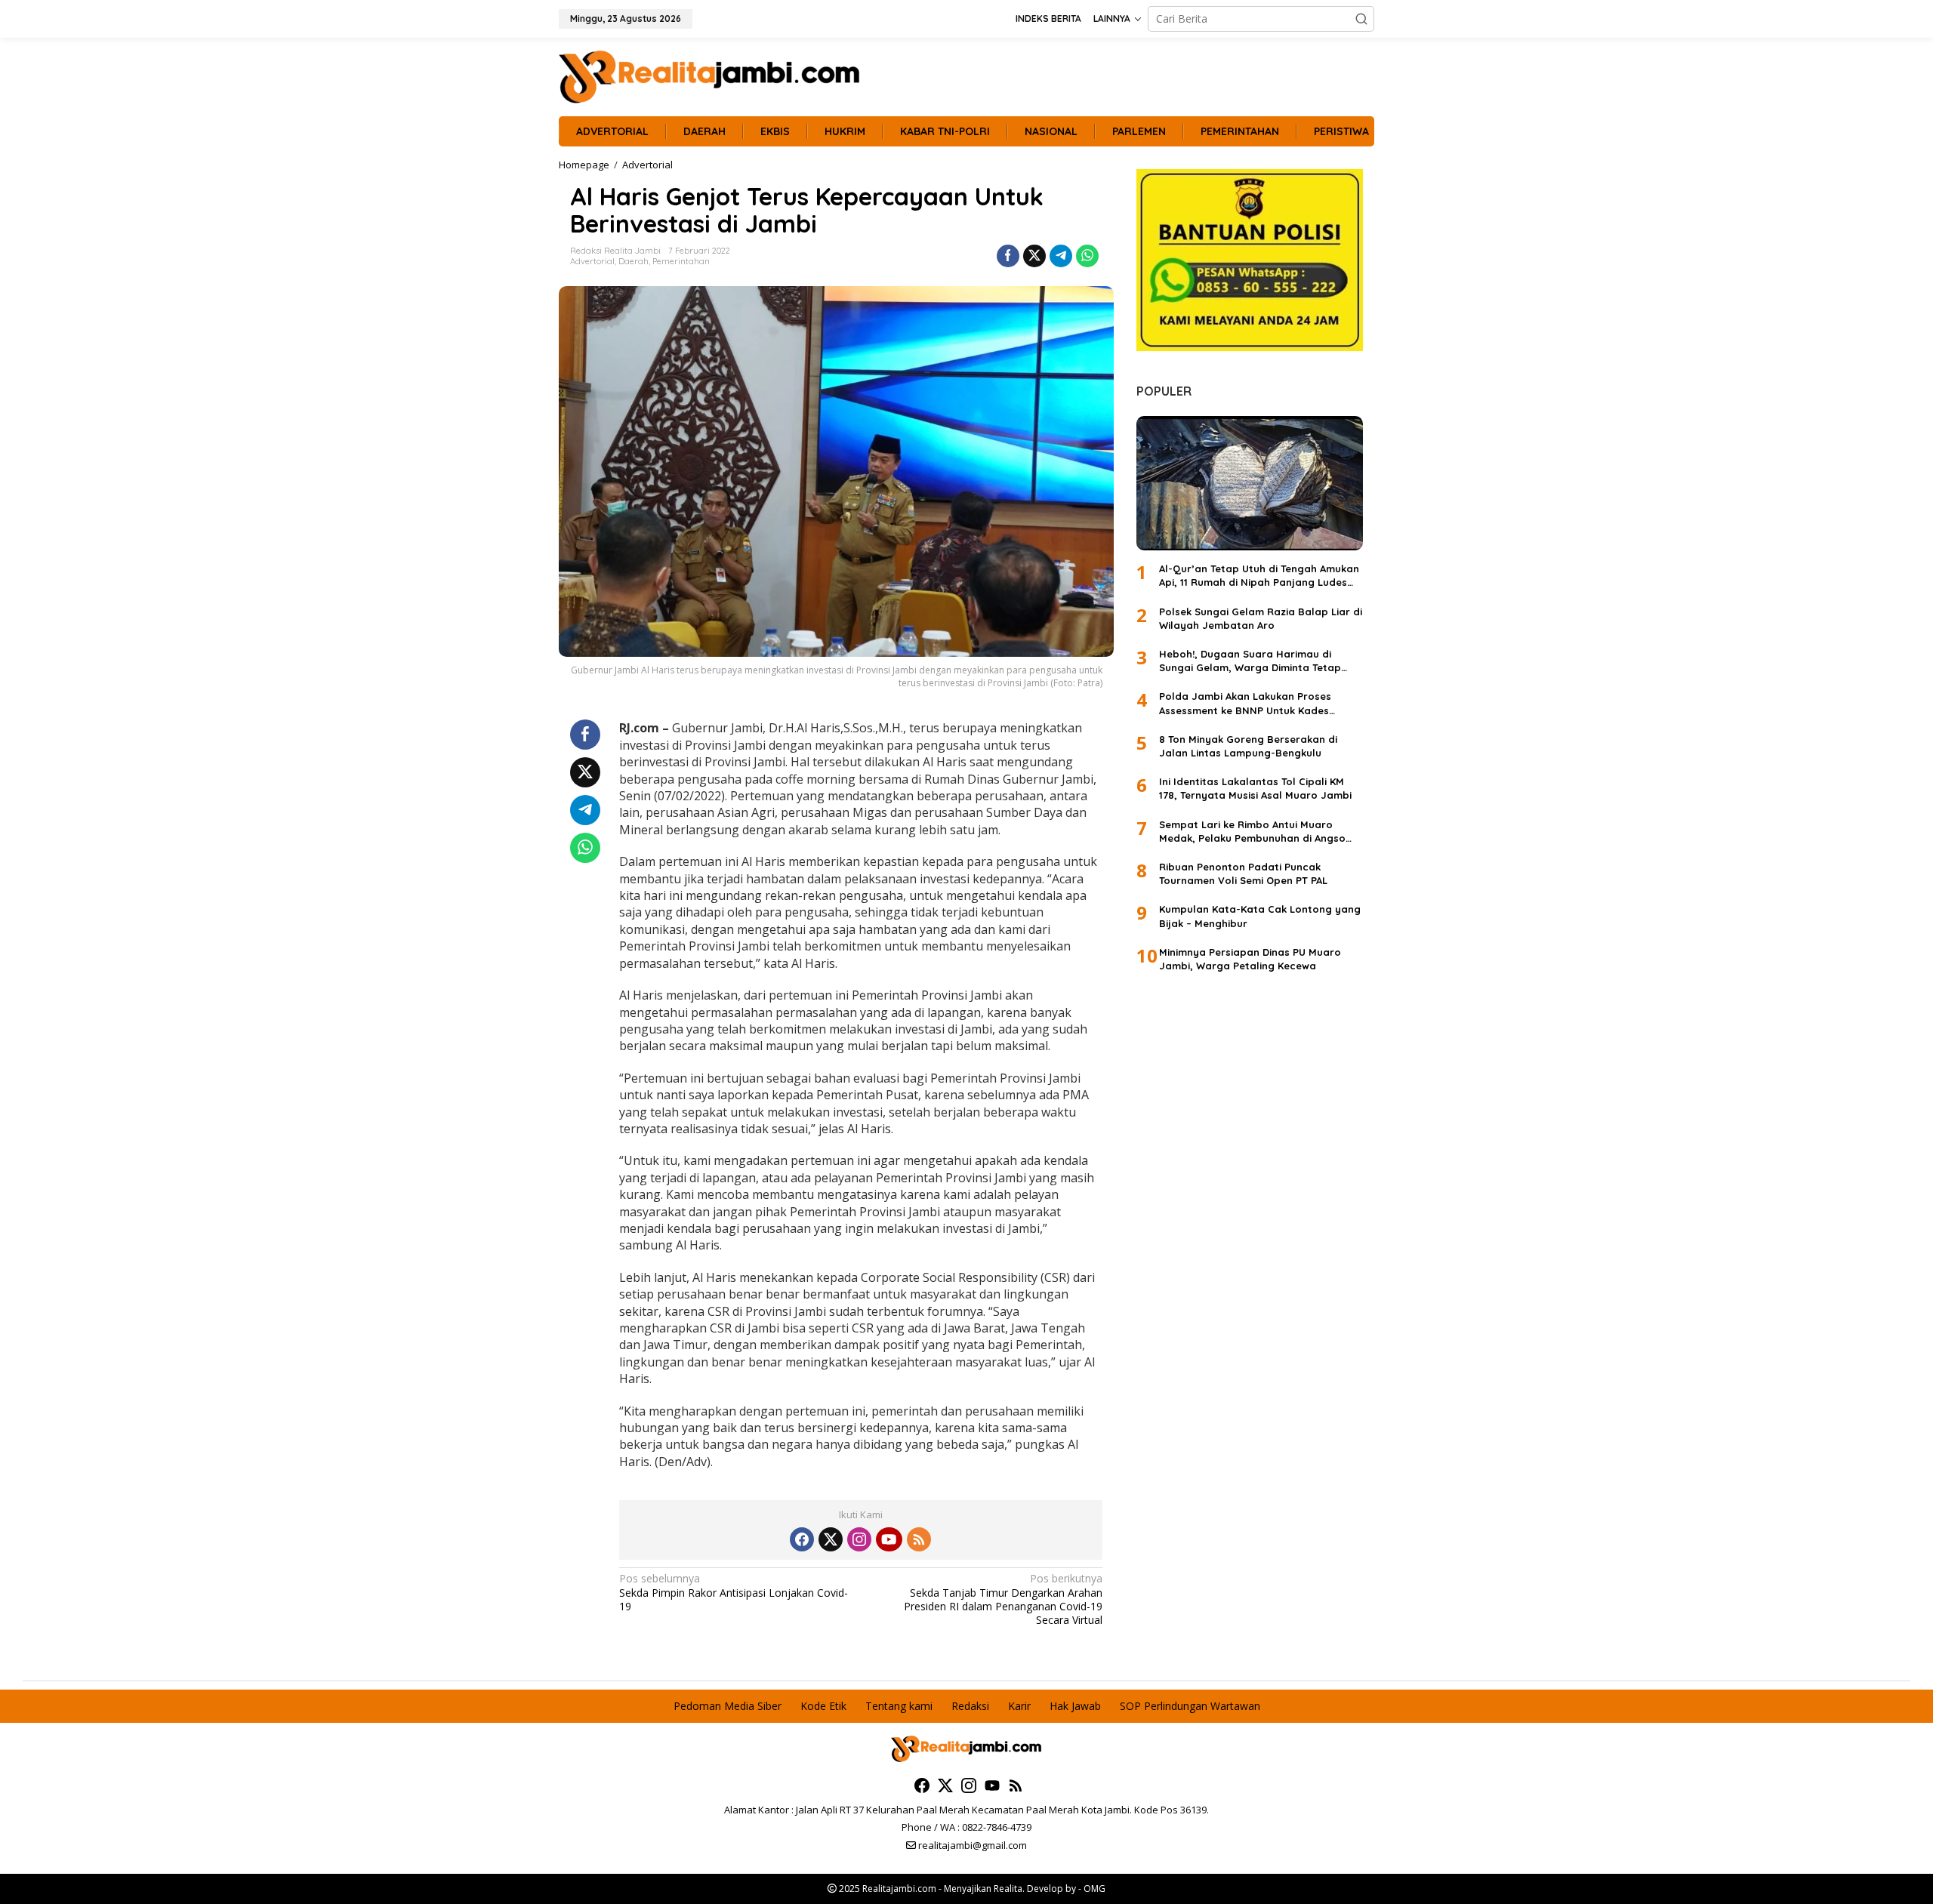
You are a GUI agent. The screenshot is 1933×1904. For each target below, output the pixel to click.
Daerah (634, 261)
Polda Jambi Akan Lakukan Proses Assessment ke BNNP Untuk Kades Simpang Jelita (1245, 703)
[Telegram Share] (1061, 256)
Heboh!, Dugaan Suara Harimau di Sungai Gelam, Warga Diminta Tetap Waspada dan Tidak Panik (1250, 661)
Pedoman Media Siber (728, 1706)
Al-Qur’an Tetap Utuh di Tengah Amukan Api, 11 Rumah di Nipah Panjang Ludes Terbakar (1259, 576)
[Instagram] (859, 1539)
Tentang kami (899, 1706)
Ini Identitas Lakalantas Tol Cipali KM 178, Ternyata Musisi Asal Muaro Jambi (1255, 788)
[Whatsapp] (1087, 256)
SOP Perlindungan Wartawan (1190, 1706)
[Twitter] (831, 1539)
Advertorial (592, 261)
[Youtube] (889, 1539)
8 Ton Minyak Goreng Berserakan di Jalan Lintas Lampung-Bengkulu (1248, 746)
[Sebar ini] (1008, 256)
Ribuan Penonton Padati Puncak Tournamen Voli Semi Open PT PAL (1243, 873)
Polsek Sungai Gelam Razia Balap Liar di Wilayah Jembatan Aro (1261, 618)
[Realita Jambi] (710, 76)
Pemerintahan (681, 261)
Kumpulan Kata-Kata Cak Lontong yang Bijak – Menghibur (1260, 916)
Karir (1019, 1706)
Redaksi (970, 1706)
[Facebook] (802, 1539)
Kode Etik (823, 1706)
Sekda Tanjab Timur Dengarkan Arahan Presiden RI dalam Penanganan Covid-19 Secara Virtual (1003, 1599)
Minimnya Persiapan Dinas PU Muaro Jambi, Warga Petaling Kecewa (1250, 959)
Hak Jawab (1075, 1706)
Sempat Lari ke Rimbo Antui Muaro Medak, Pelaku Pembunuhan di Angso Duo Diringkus (1252, 832)
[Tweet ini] (1034, 256)
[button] (1361, 19)
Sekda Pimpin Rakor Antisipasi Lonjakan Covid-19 (734, 1592)
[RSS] (919, 1539)
